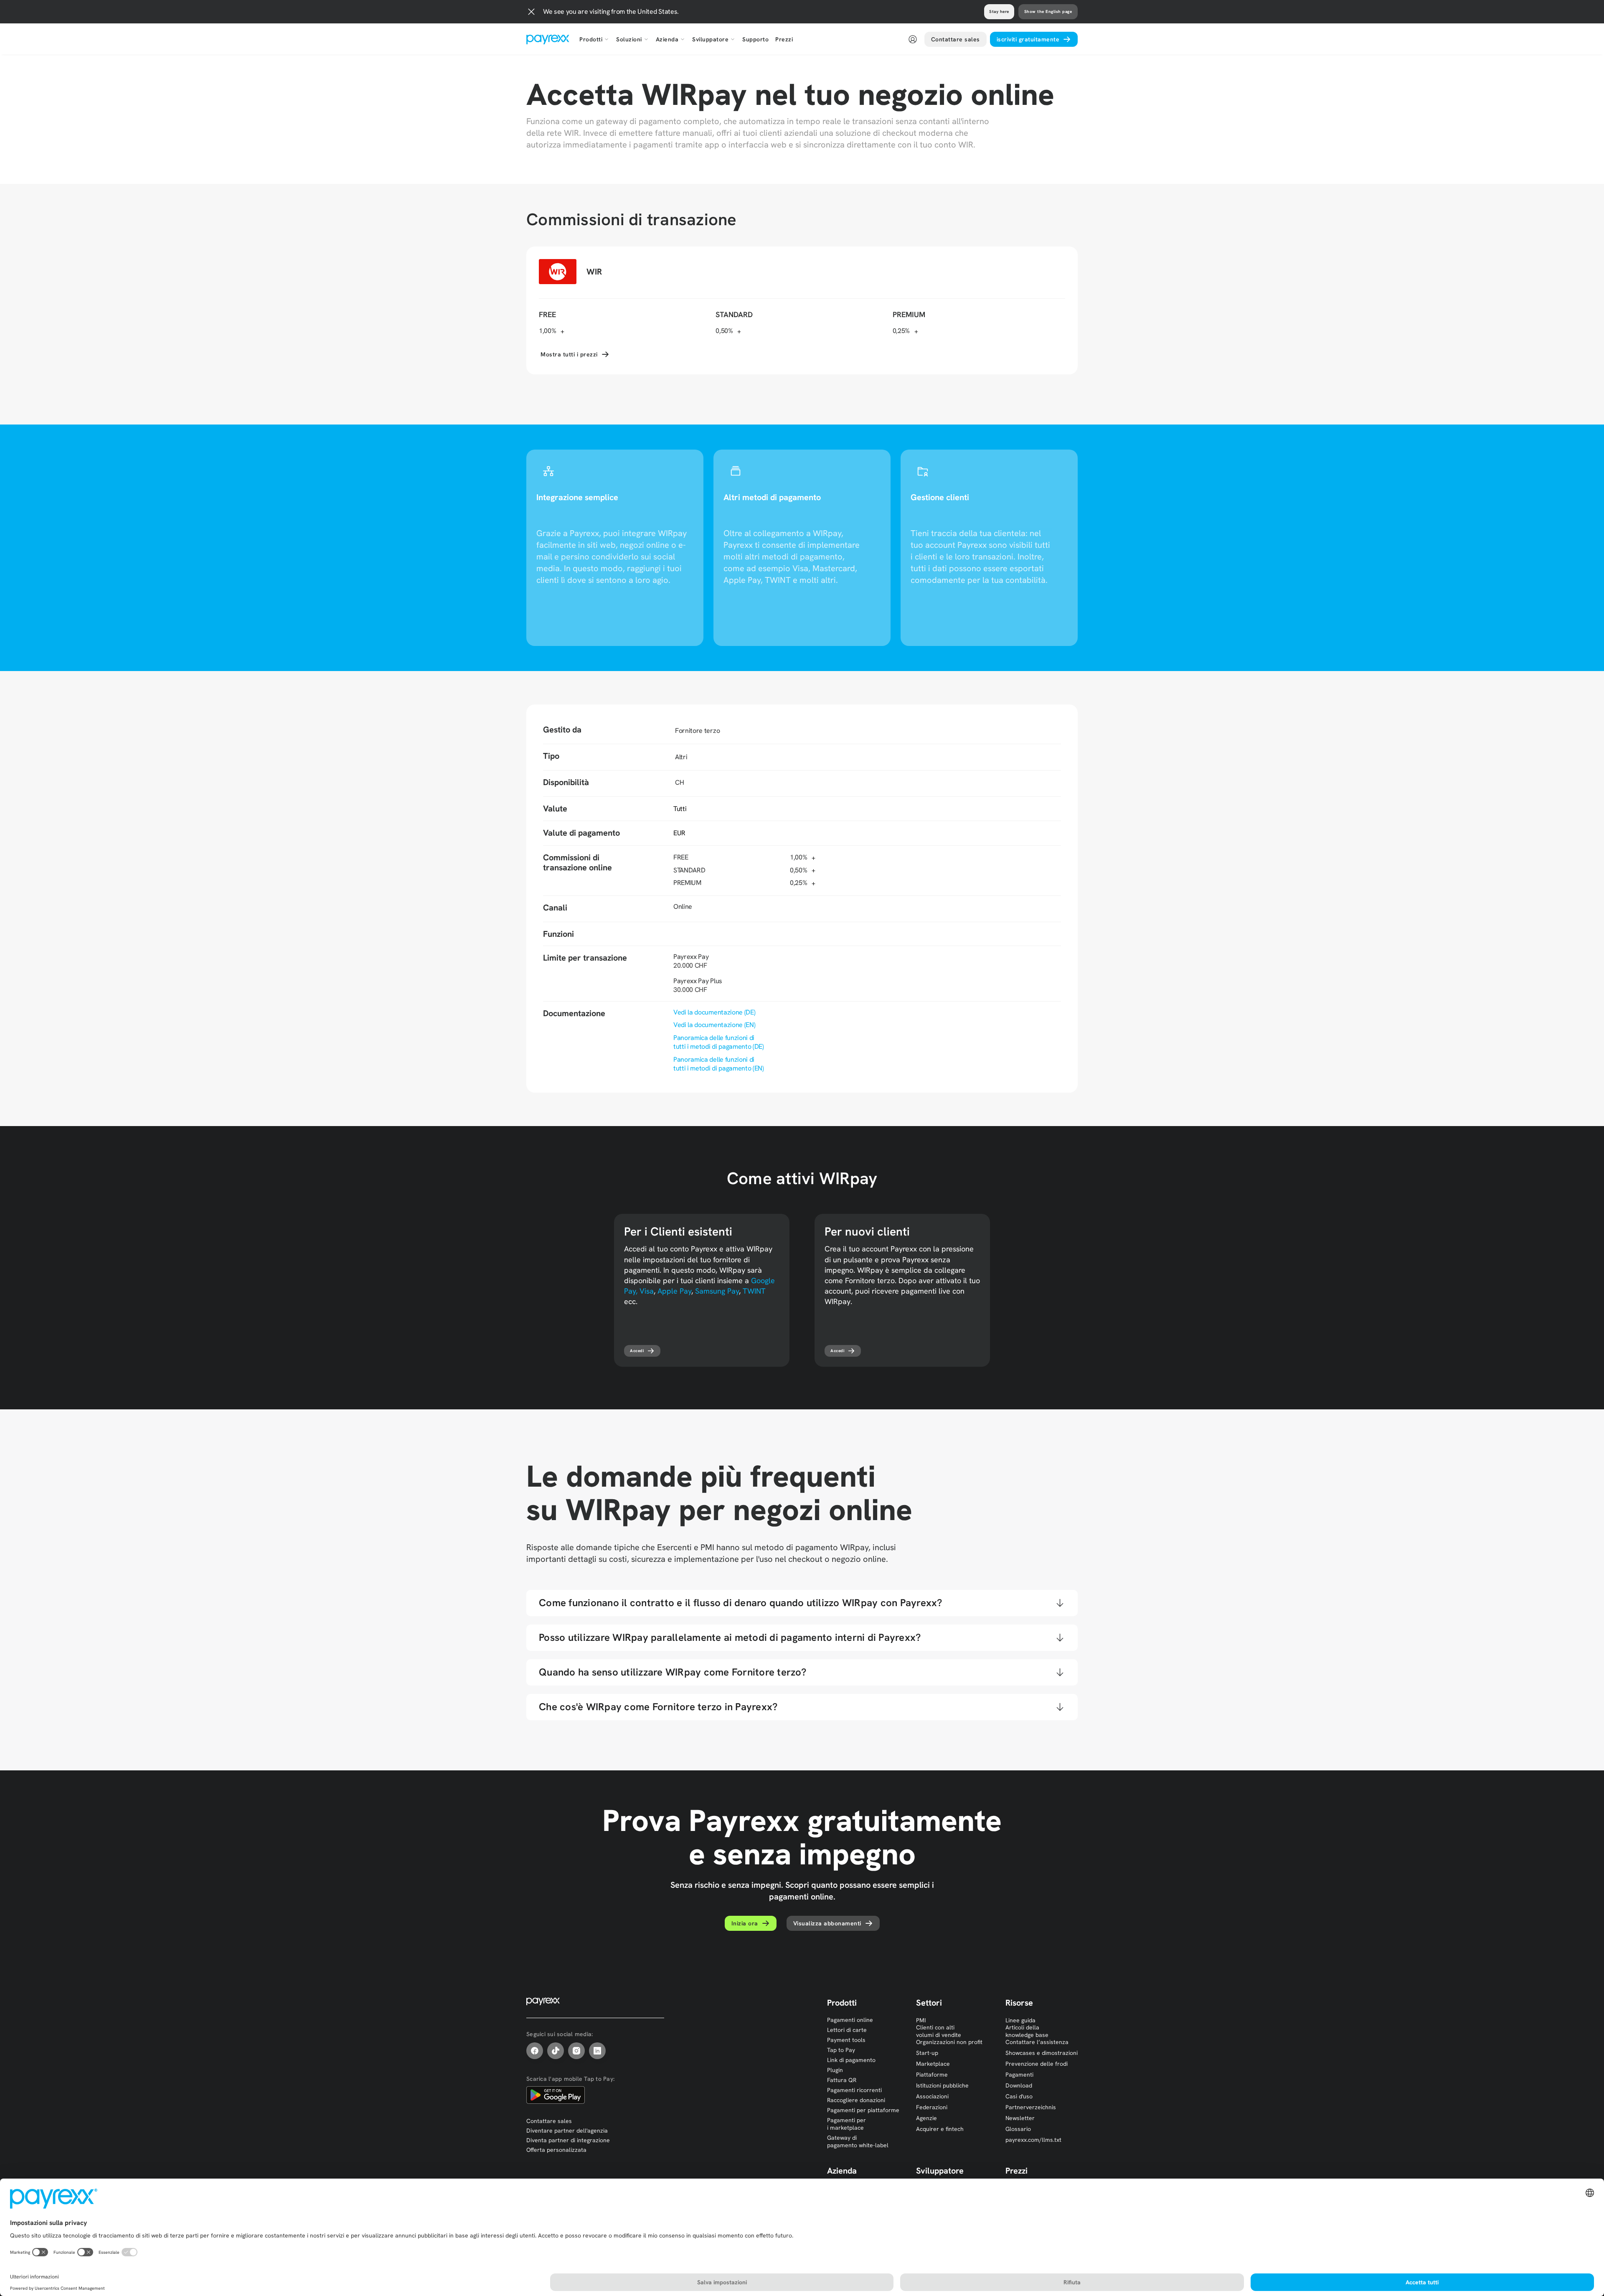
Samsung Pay (717, 1291)
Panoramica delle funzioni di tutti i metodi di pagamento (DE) (719, 1042)
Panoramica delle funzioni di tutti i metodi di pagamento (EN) (719, 1064)
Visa (647, 1291)
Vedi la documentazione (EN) (714, 1025)
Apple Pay (674, 1291)
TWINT (754, 1291)
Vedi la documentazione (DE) (714, 1012)
